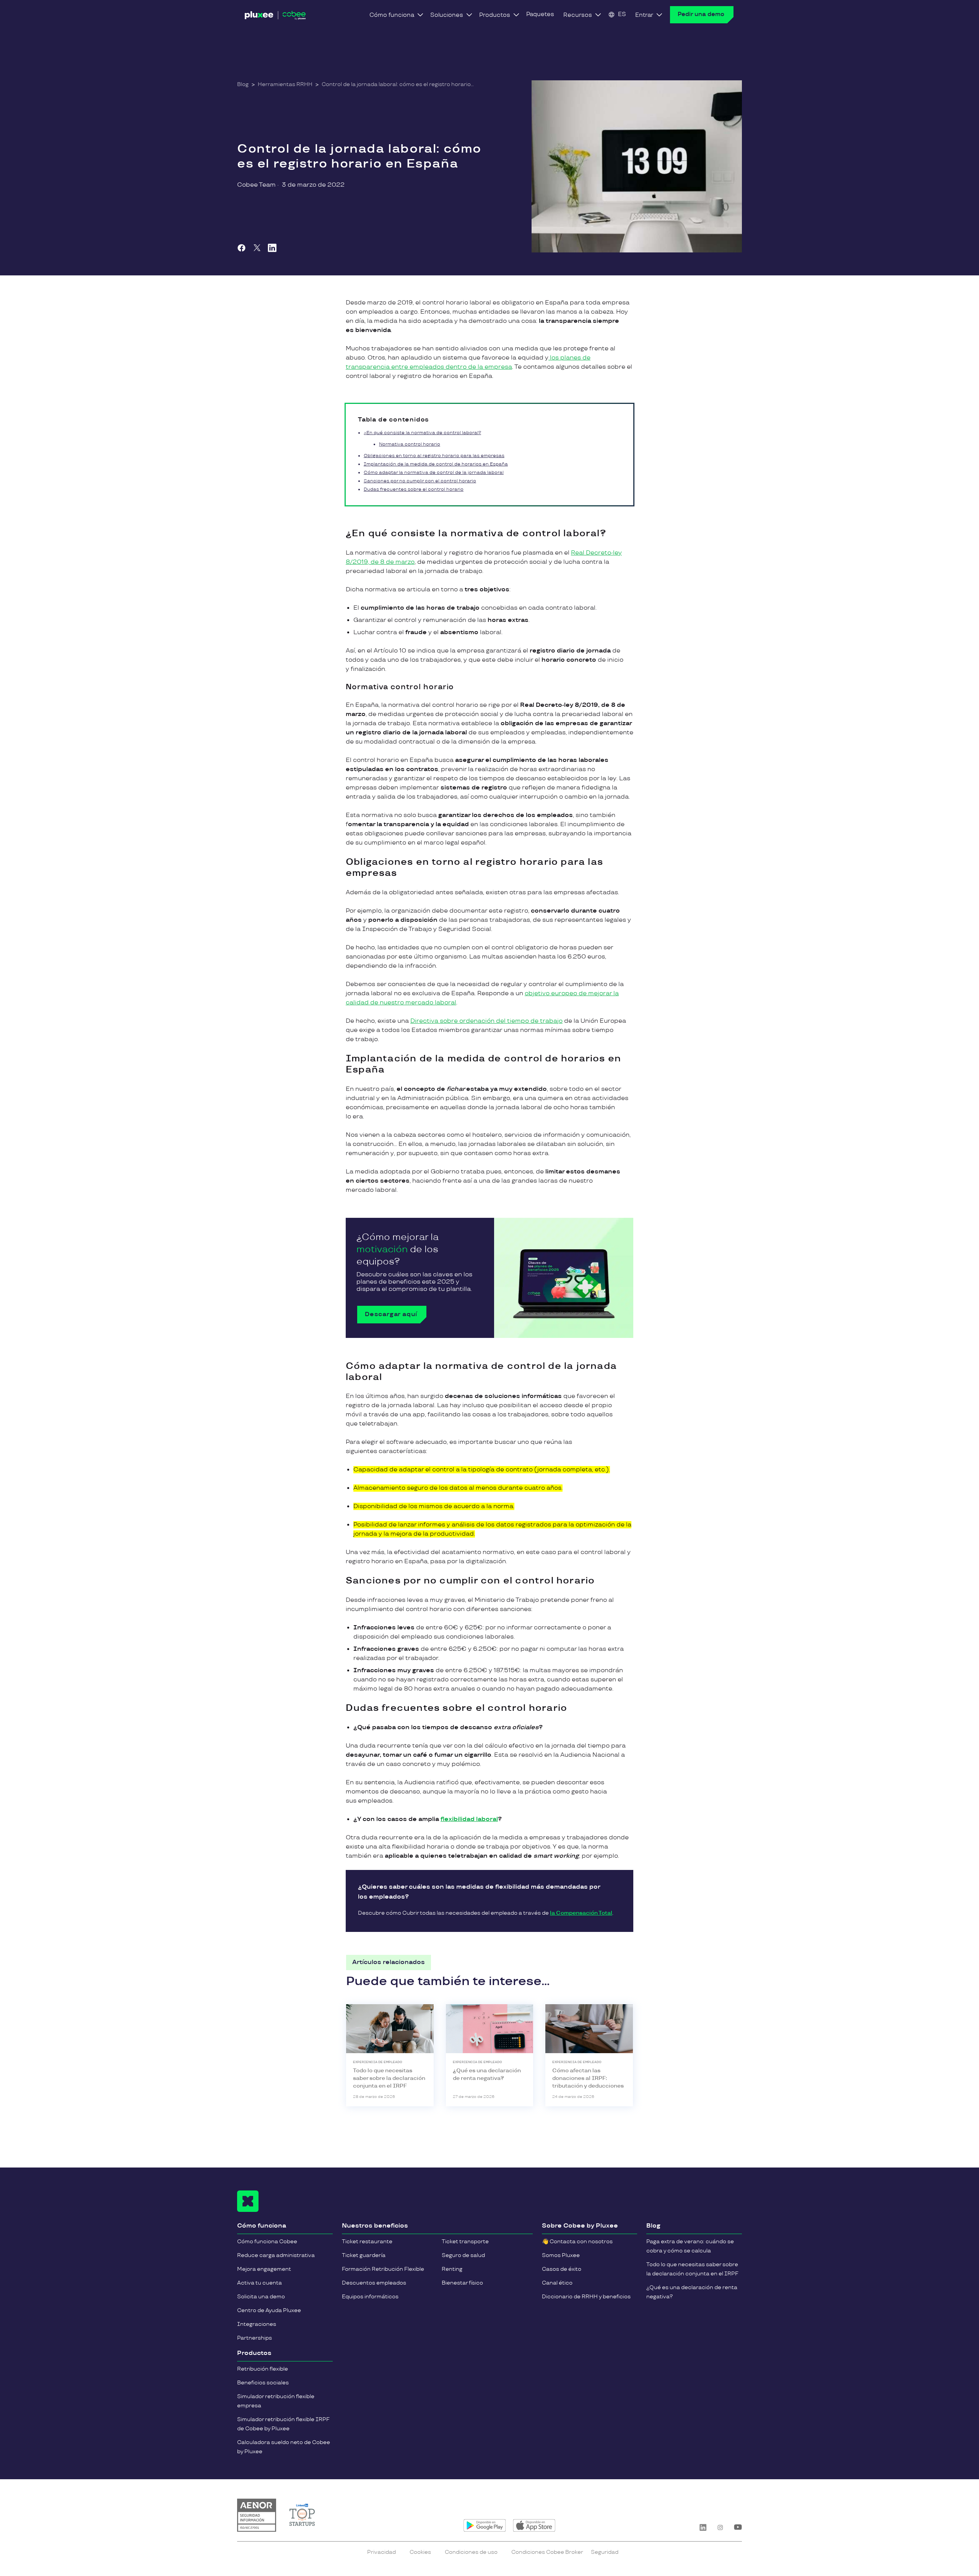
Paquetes (540, 14)
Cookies (420, 2552)
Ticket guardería (364, 2255)
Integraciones (257, 2324)
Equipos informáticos (370, 2297)
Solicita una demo (261, 2297)
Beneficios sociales (263, 2383)
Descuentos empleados (374, 2283)
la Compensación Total (581, 1913)
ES (622, 14)
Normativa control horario (410, 444)
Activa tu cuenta (259, 2283)
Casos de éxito (562, 2269)
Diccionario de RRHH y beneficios (586, 2297)
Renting (452, 2269)
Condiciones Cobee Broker (547, 2552)
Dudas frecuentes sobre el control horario (414, 489)
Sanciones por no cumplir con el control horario (420, 481)
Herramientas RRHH (285, 84)
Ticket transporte (465, 2242)
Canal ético (557, 2283)
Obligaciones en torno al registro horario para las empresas (434, 456)
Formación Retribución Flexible (383, 2269)
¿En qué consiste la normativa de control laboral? (422, 433)
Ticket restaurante (367, 2242)
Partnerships (255, 2338)
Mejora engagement (264, 2269)
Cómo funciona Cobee (267, 2242)
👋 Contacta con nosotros (577, 2242)
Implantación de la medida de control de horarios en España (436, 464)
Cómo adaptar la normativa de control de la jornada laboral (434, 473)
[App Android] (485, 2526)
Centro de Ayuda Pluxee (269, 2310)
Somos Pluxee (561, 2255)
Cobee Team (256, 185)
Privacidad (381, 2552)
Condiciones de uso (471, 2552)
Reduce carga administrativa (276, 2255)
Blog (243, 84)
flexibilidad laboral (469, 1819)
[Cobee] (275, 17)
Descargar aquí (391, 1314)
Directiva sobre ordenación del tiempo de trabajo (486, 1021)
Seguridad (605, 2552)
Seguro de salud (463, 2255)
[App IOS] (534, 2526)
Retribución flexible (263, 2369)
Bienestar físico (462, 2283)
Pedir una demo (701, 14)
